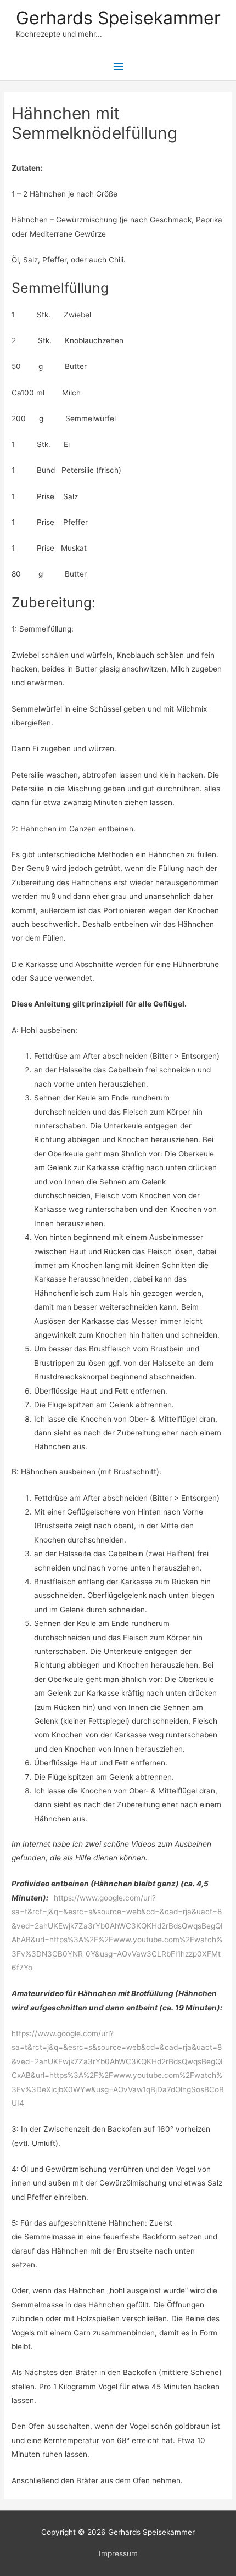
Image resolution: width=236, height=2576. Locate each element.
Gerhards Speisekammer (118, 18)
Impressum (118, 2553)
